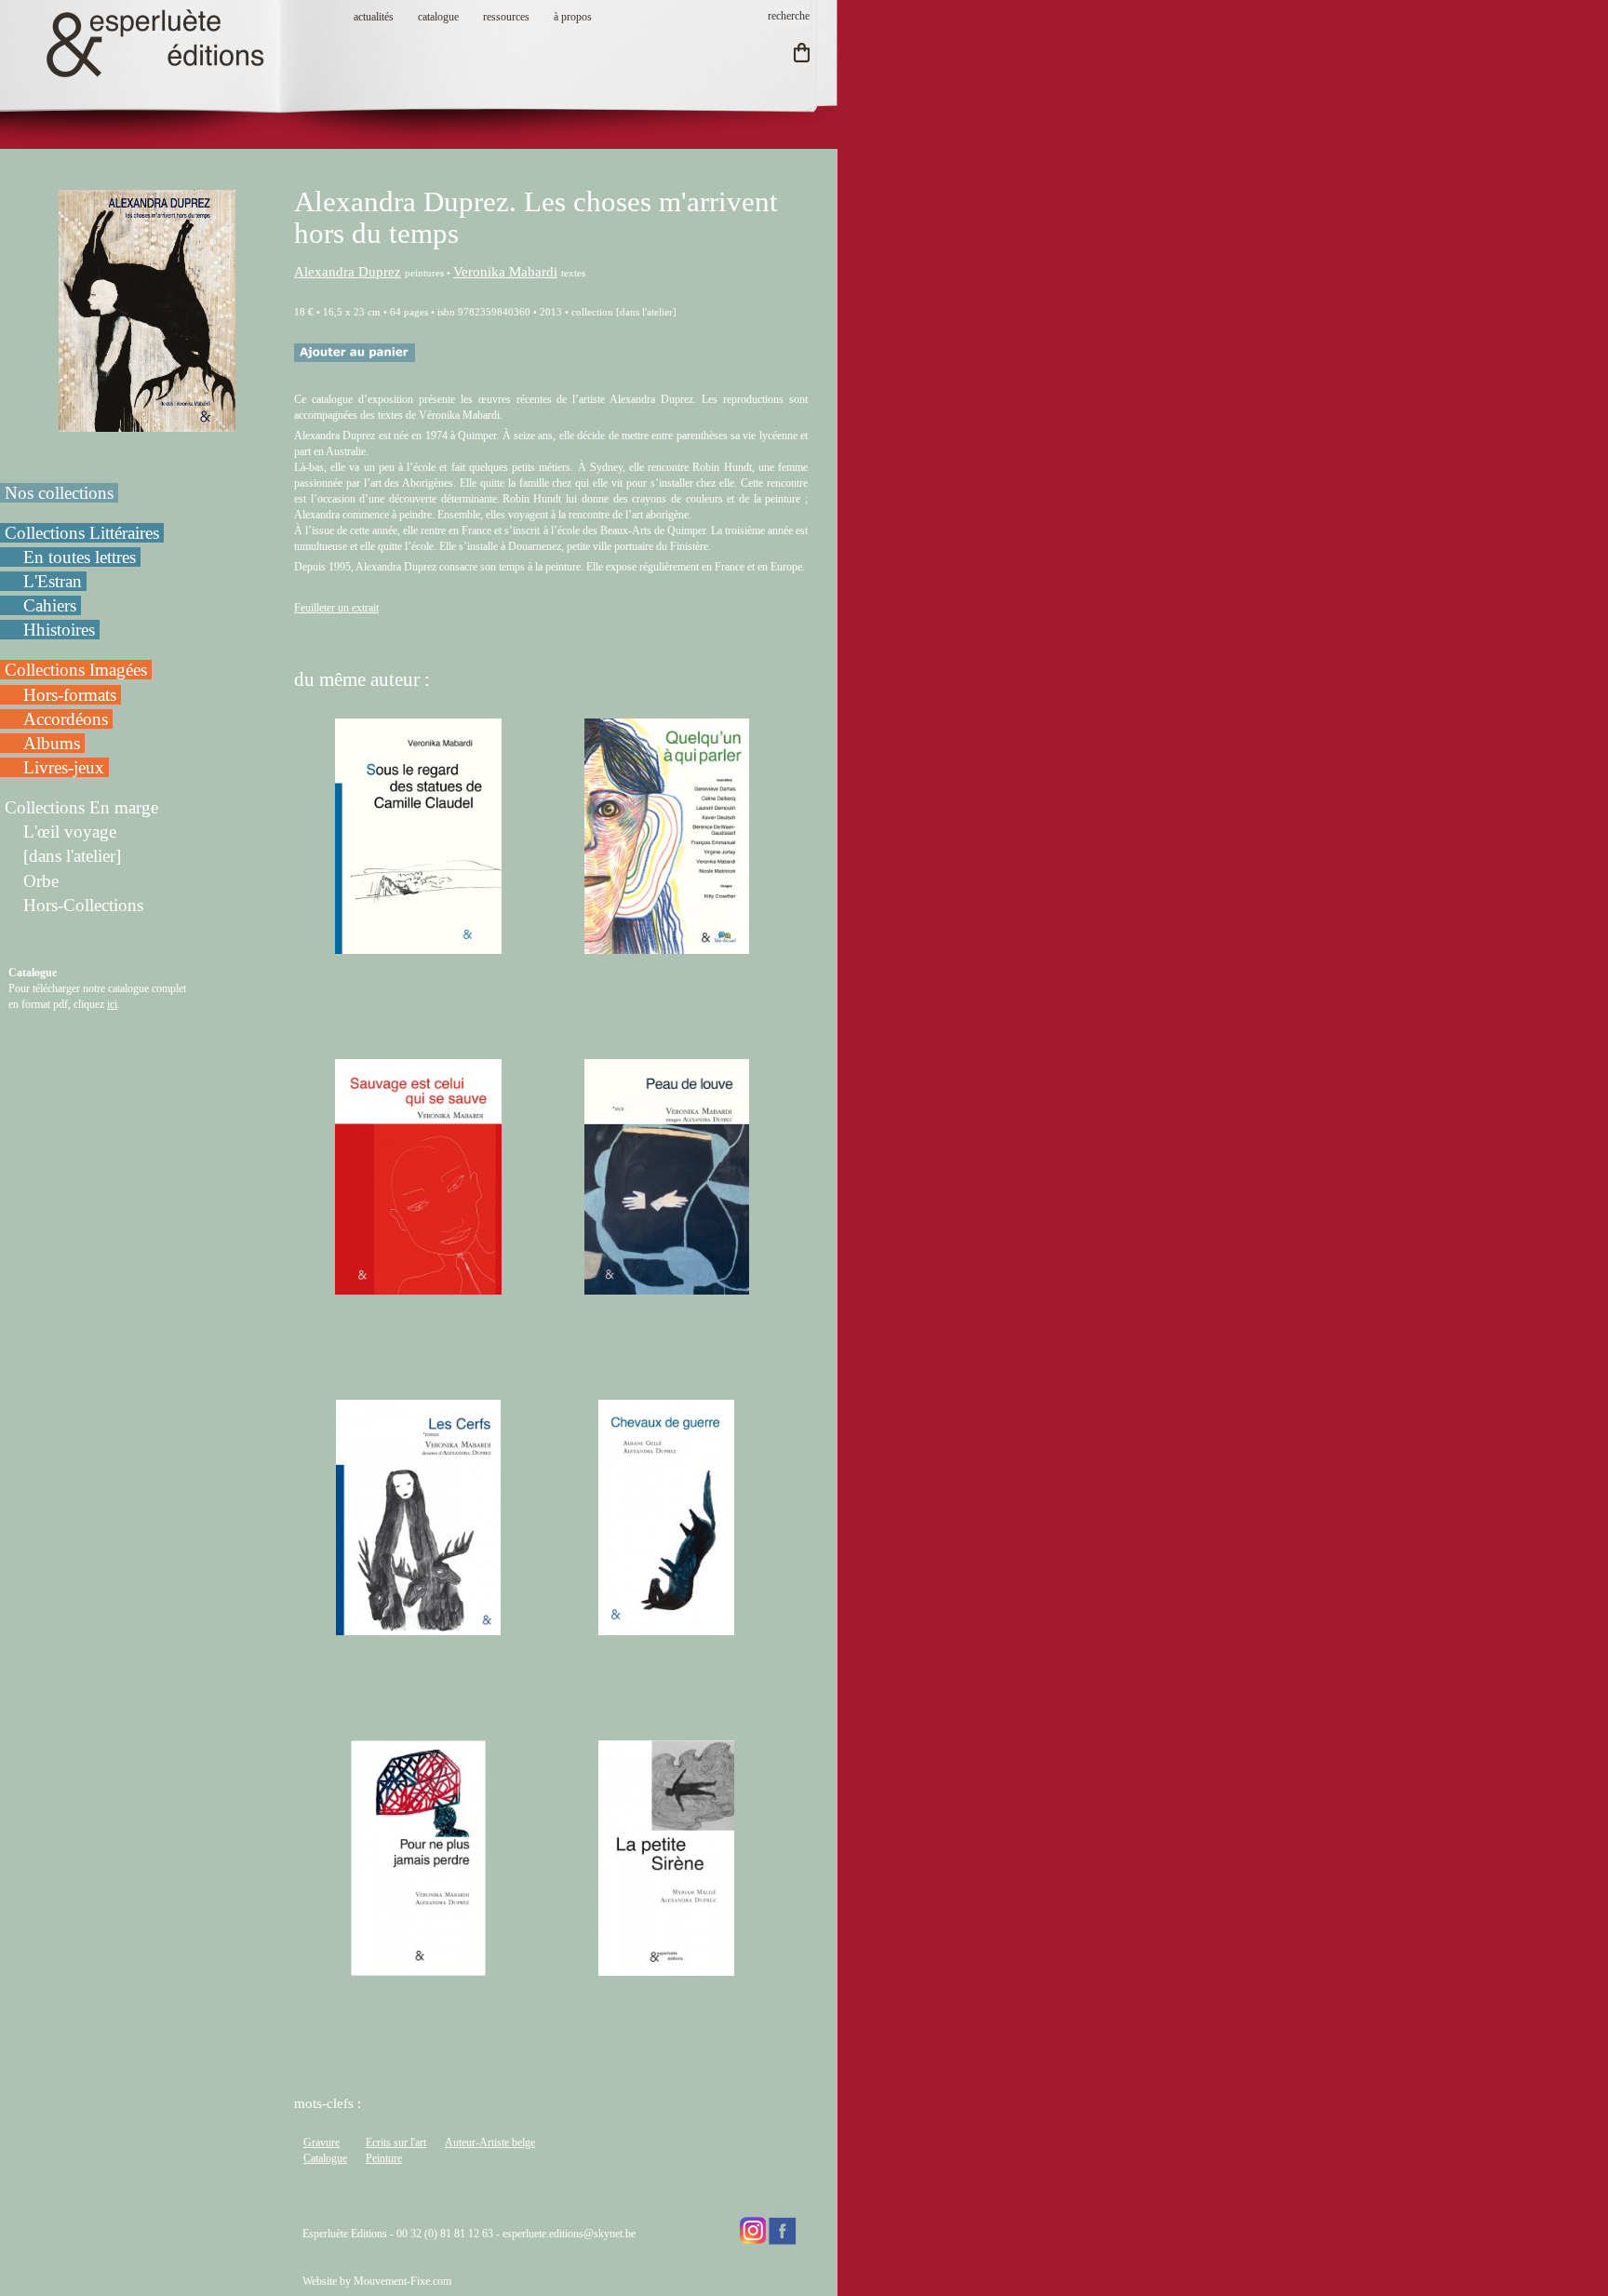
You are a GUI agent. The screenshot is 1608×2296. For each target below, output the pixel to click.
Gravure (322, 2142)
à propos (573, 17)
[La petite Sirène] (666, 1967)
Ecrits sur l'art (396, 2142)
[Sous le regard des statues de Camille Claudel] (418, 946)
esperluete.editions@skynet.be (569, 2234)
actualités (374, 17)
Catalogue (325, 2158)
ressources (506, 17)
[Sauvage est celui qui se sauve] (419, 1286)
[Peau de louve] (667, 1286)
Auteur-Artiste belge (490, 2142)
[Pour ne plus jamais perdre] (419, 1967)
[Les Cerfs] (418, 1627)
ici (112, 1004)
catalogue (438, 17)
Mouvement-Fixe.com (402, 2281)
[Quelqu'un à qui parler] (667, 946)
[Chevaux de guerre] (666, 1627)
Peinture (384, 2158)
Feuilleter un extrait (336, 608)
